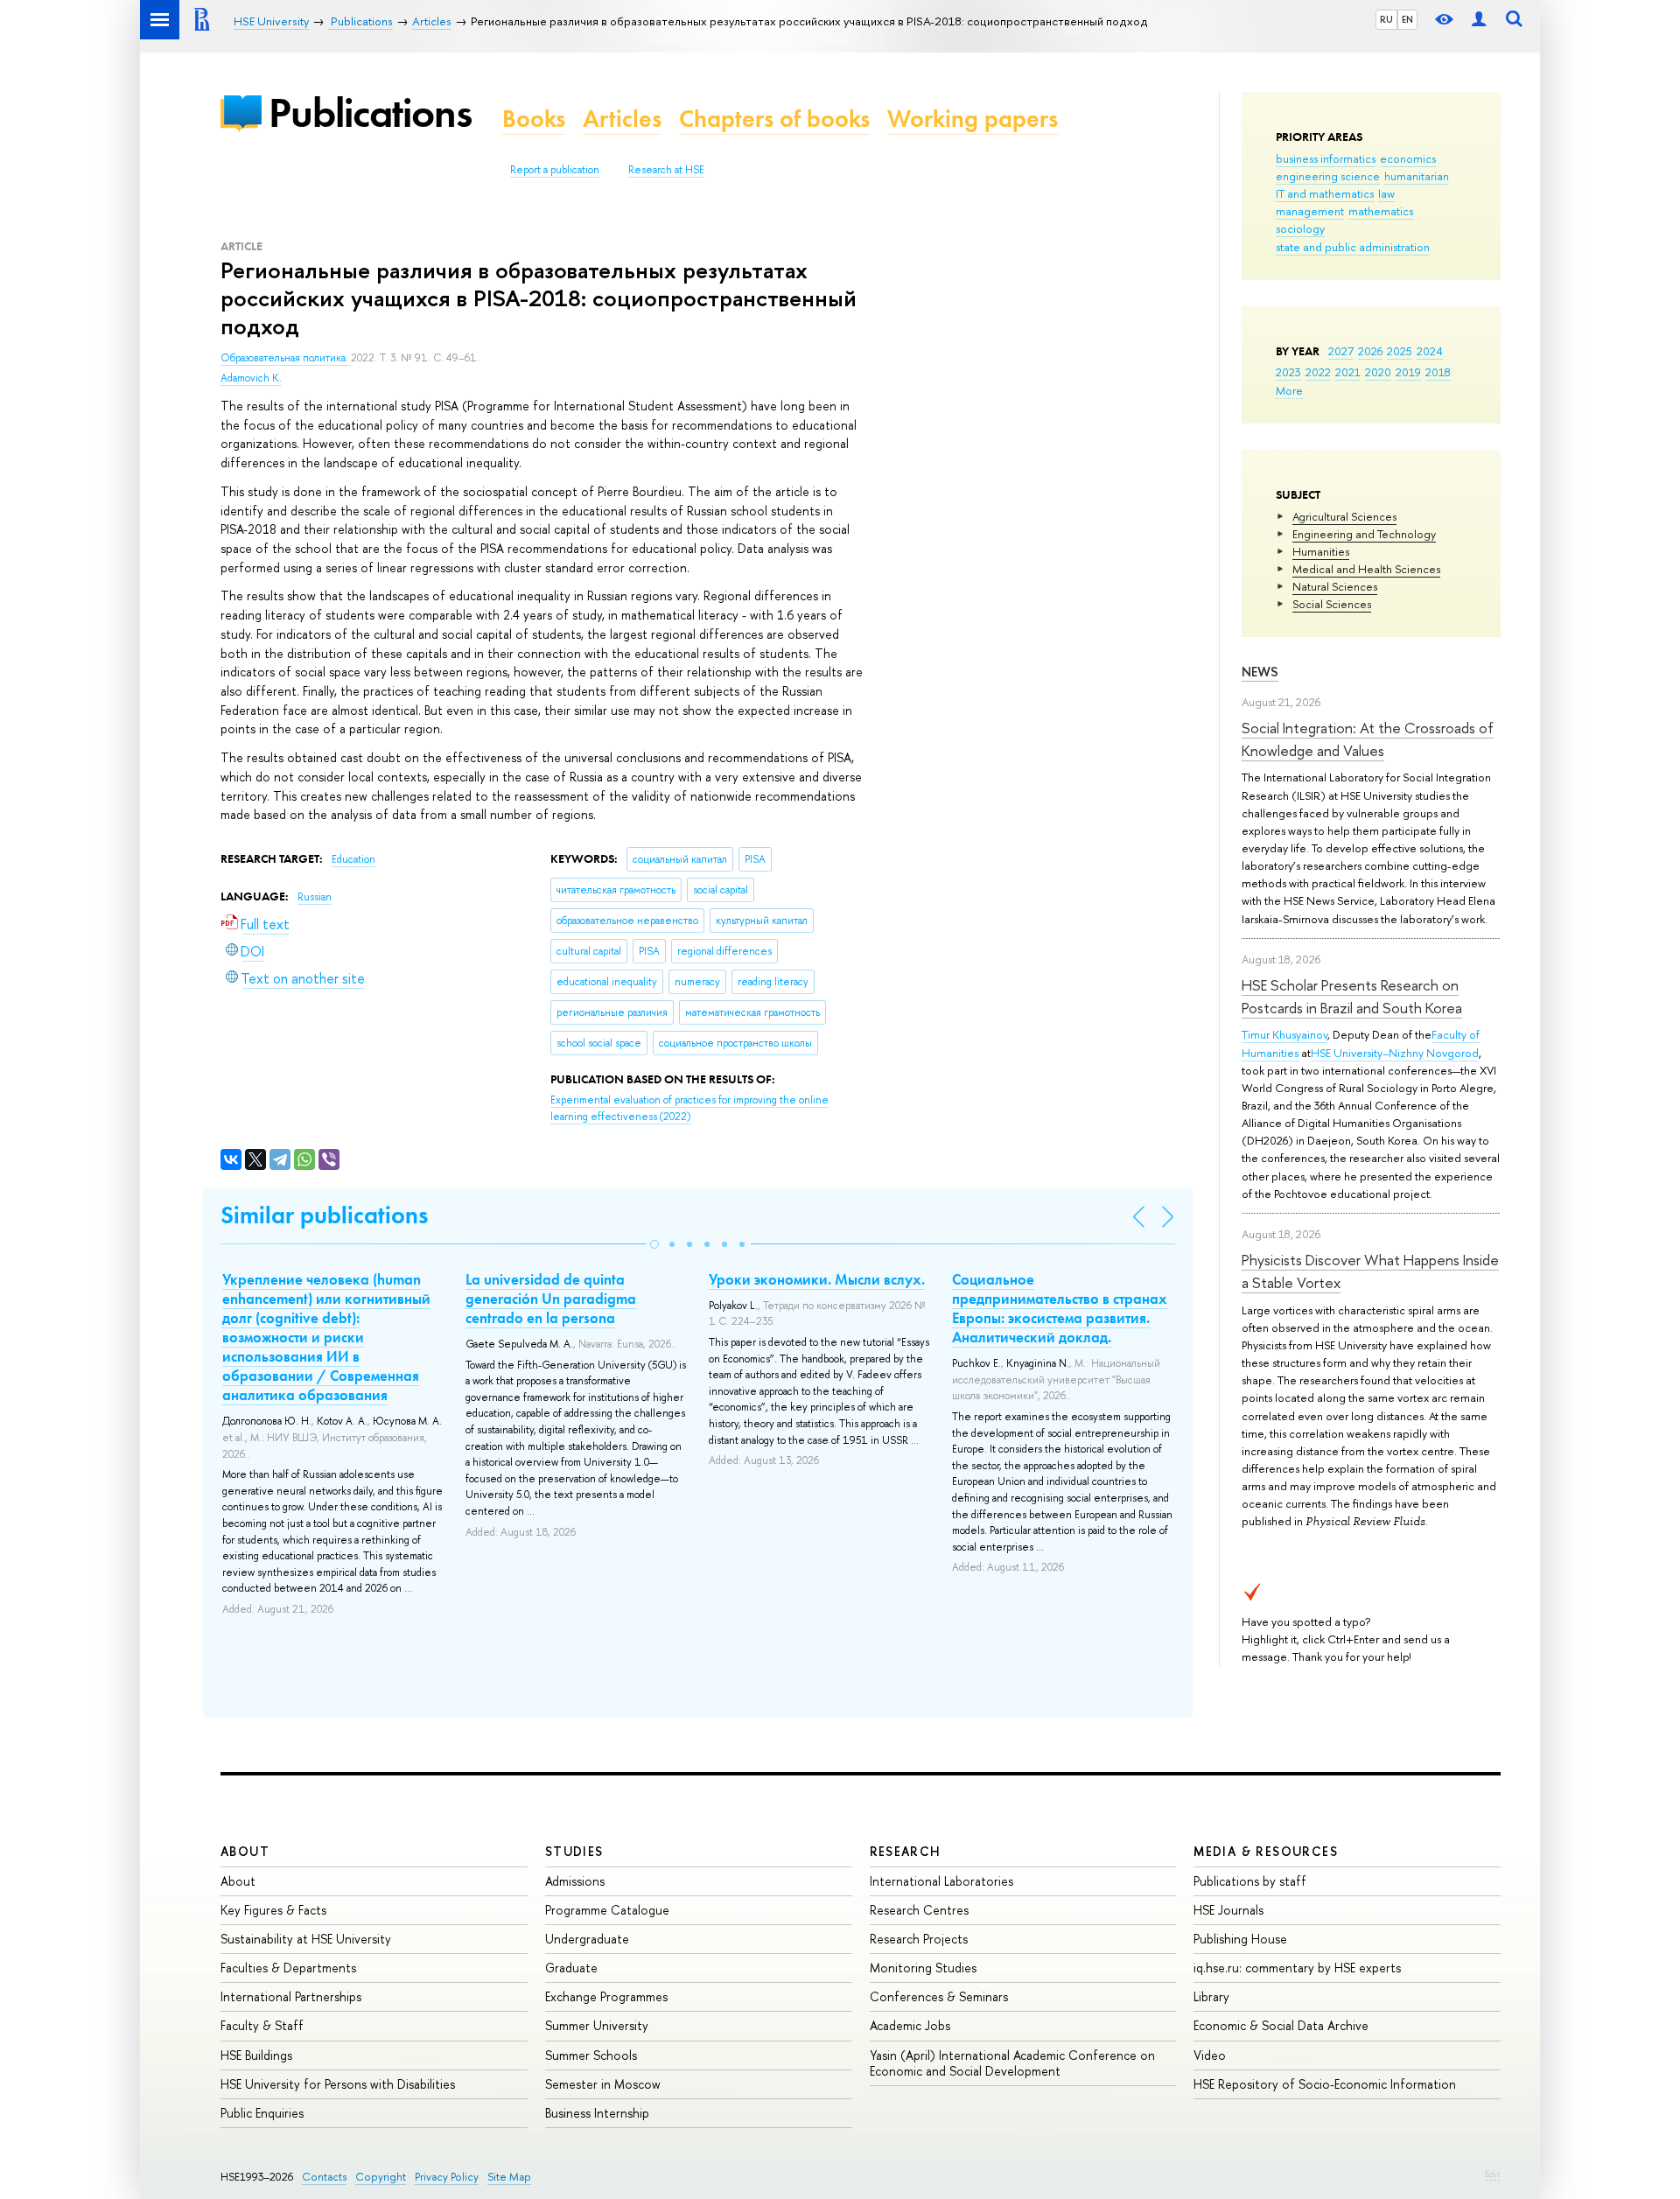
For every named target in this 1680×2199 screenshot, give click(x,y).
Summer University (597, 2025)
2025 (1400, 351)
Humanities (1321, 551)
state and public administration (1353, 247)
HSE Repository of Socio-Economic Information (1325, 2084)
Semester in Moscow (603, 2084)
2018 (1438, 372)
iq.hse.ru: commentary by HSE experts (1297, 1968)
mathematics (1381, 211)
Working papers (973, 119)
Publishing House (1240, 1939)
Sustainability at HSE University (306, 1939)
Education (353, 859)
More (1289, 390)
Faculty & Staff (262, 2025)
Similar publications (324, 1215)
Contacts (324, 2177)
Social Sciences (1332, 604)
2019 (1408, 372)
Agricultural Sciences (1344, 516)
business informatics (1326, 158)
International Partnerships (291, 1996)
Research (906, 1851)
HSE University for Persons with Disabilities (338, 2084)
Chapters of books (774, 119)
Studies (574, 1851)
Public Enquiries (262, 2113)
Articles (622, 119)
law (1386, 193)
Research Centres (919, 1910)
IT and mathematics (1325, 193)
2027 (1341, 351)
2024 (1430, 351)
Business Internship (597, 2113)
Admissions (575, 1881)
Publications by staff (1250, 1881)
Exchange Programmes (606, 1996)
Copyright (381, 2177)
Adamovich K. (251, 378)
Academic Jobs (910, 2025)
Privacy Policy (447, 2177)
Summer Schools (591, 2055)
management (1310, 211)
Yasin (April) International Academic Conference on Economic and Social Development (1012, 2063)
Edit (1493, 2174)
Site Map (509, 2177)
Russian (315, 897)
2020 (1378, 372)
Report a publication (555, 170)
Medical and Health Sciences (1366, 569)
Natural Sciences (1335, 586)
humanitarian (1417, 176)
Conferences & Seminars (939, 1996)
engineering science (1328, 176)
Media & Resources (1266, 1851)
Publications (370, 112)
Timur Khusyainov (1284, 1034)
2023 (1288, 372)
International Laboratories (941, 1881)
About (245, 1851)
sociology (1300, 228)
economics (1408, 158)
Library (1211, 1996)
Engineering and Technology (1364, 534)
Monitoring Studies (923, 1968)
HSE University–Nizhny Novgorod (1395, 1053)
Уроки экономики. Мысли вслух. (817, 1279)
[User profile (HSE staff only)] (1479, 20)
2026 (1370, 351)
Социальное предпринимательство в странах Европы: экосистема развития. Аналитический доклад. (1060, 1308)
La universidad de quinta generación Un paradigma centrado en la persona (551, 1299)
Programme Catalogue (607, 1910)
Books (534, 119)
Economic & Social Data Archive (1281, 2025)
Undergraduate (587, 1939)
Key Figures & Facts (273, 1910)
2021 (1348, 372)
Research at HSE (666, 170)
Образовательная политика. (286, 358)
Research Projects (919, 1939)
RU (1386, 19)
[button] (654, 1244)
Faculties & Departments (288, 1968)
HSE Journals (1228, 1910)
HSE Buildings (256, 2055)
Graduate (571, 1968)
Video (1210, 2055)
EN (1407, 19)
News (1260, 672)
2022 (1318, 372)
